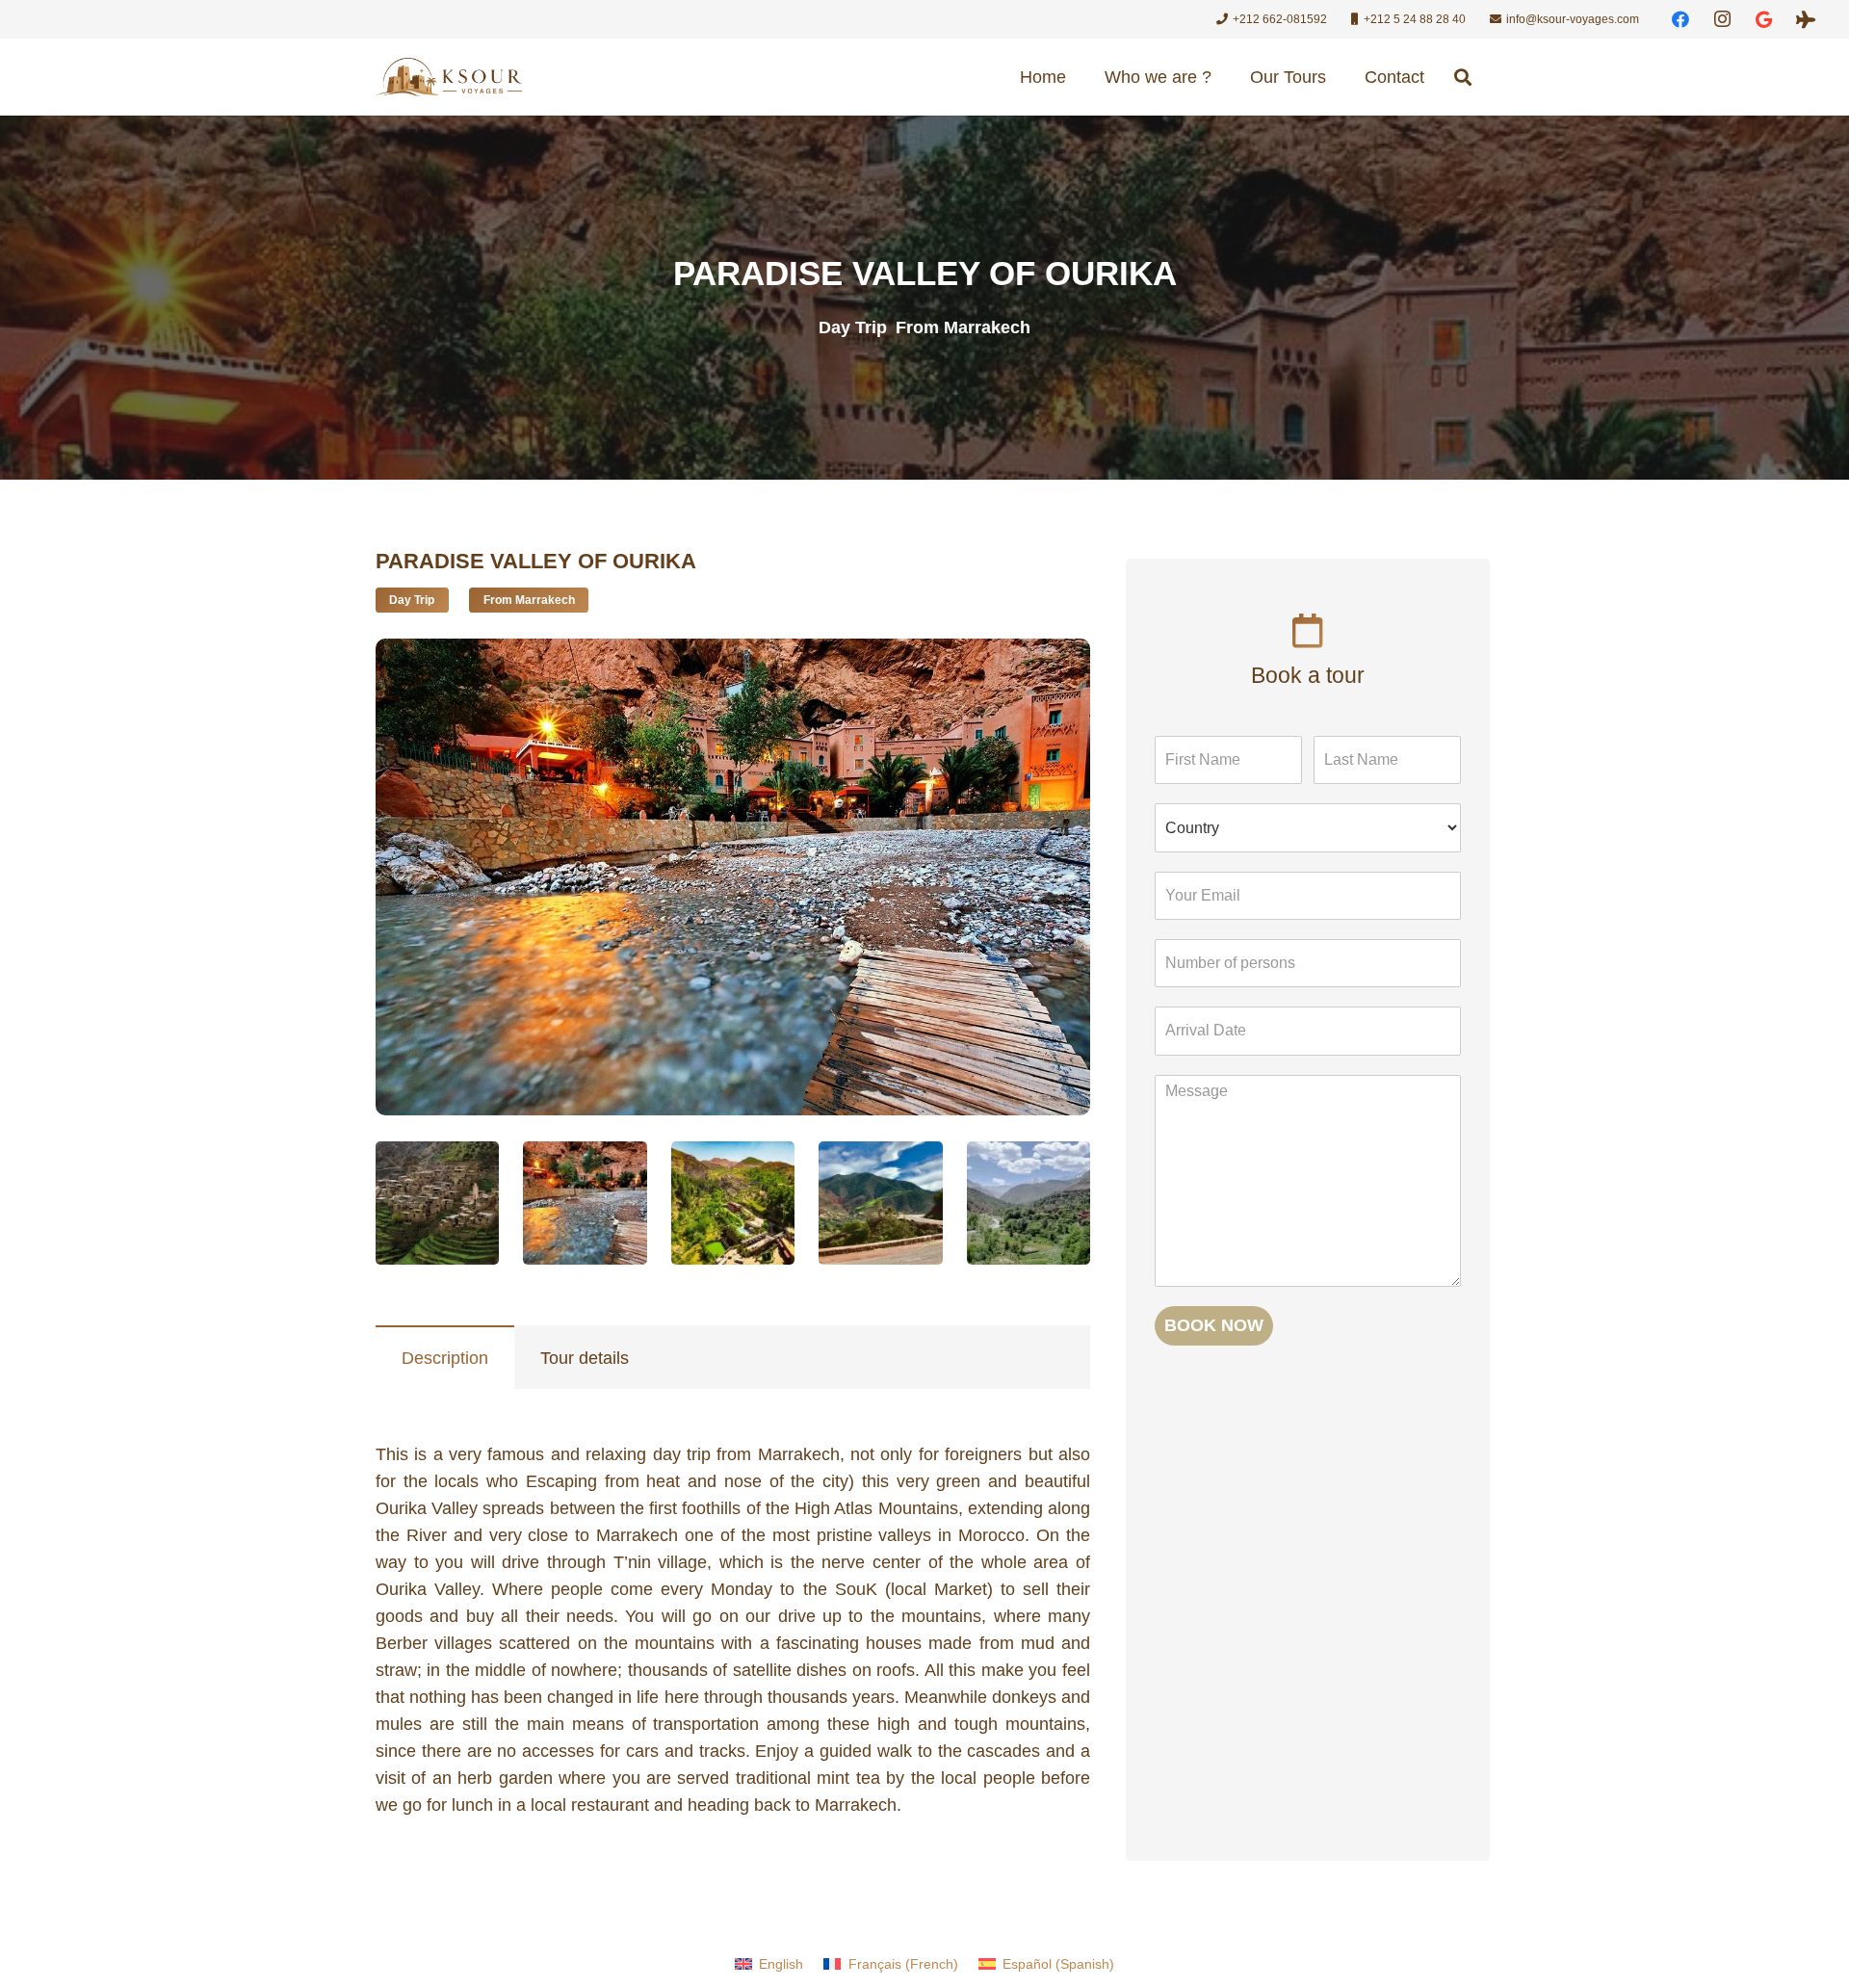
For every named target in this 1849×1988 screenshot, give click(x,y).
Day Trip (853, 327)
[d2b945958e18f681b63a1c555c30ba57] (880, 1203)
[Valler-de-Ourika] (437, 1203)
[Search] (1463, 77)
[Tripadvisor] (1806, 19)
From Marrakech (963, 327)
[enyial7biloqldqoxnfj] (585, 1203)
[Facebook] (1680, 19)
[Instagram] (1723, 19)
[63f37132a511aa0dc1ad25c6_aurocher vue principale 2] (733, 1203)
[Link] (449, 77)
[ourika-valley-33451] (1029, 1203)
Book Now (1214, 1325)
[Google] (1764, 19)
